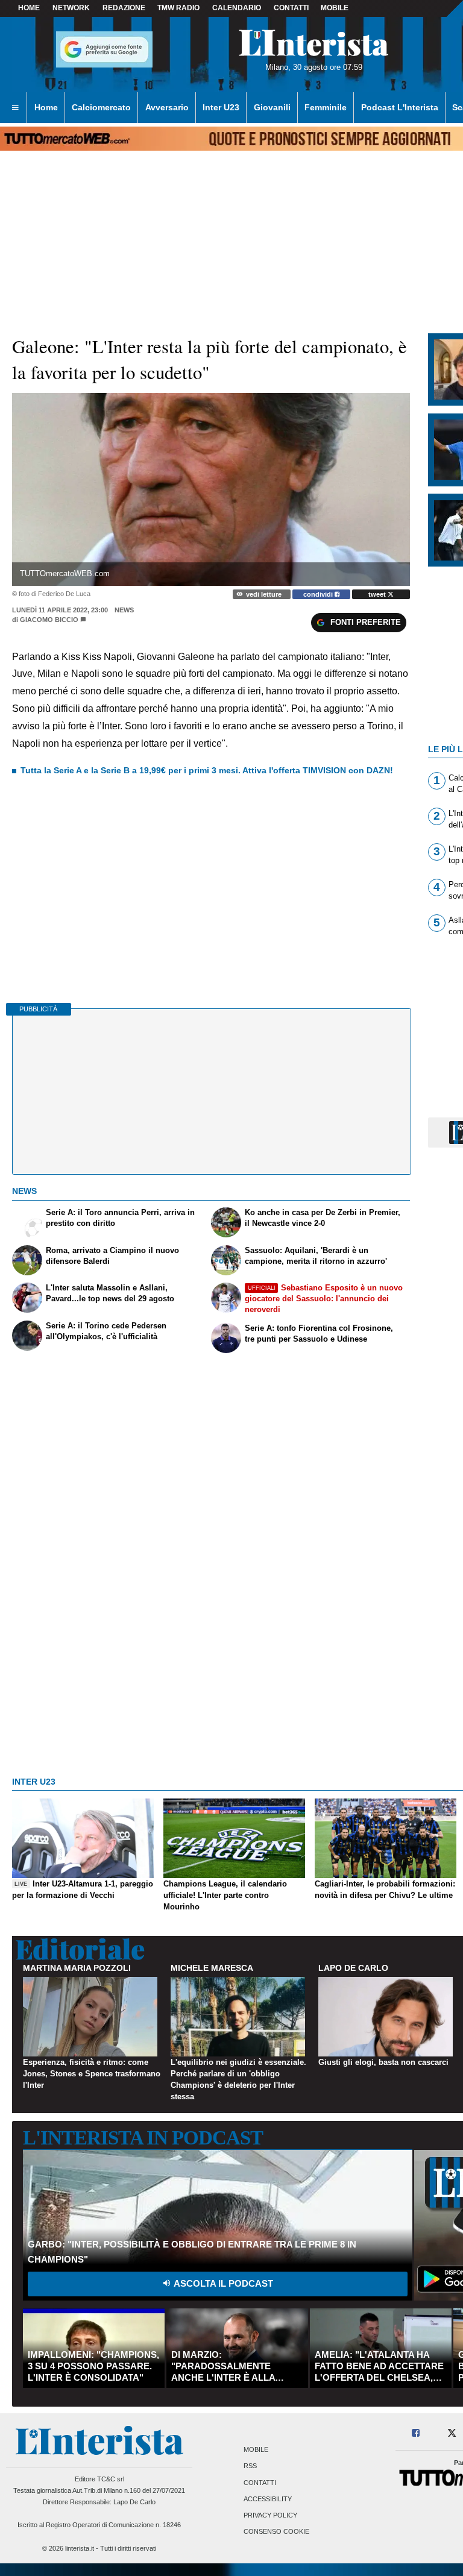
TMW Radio (178, 8)
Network (71, 8)
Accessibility (268, 2499)
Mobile (256, 2450)
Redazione (124, 8)
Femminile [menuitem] (326, 107)
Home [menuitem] (46, 107)
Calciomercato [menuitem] (101, 107)
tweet (378, 594)
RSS (250, 2466)
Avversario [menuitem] (167, 107)
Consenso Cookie (276, 2532)
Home (29, 8)
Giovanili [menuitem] (272, 107)
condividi (319, 594)
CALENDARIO (237, 8)
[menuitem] (15, 108)
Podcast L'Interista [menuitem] (400, 107)
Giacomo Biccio (49, 620)
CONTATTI (291, 8)
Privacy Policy (270, 2515)
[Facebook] (416, 2433)
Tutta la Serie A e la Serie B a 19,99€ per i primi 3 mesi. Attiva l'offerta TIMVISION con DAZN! (207, 770)
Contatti (260, 2483)
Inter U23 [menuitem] (221, 107)
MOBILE (335, 8)
